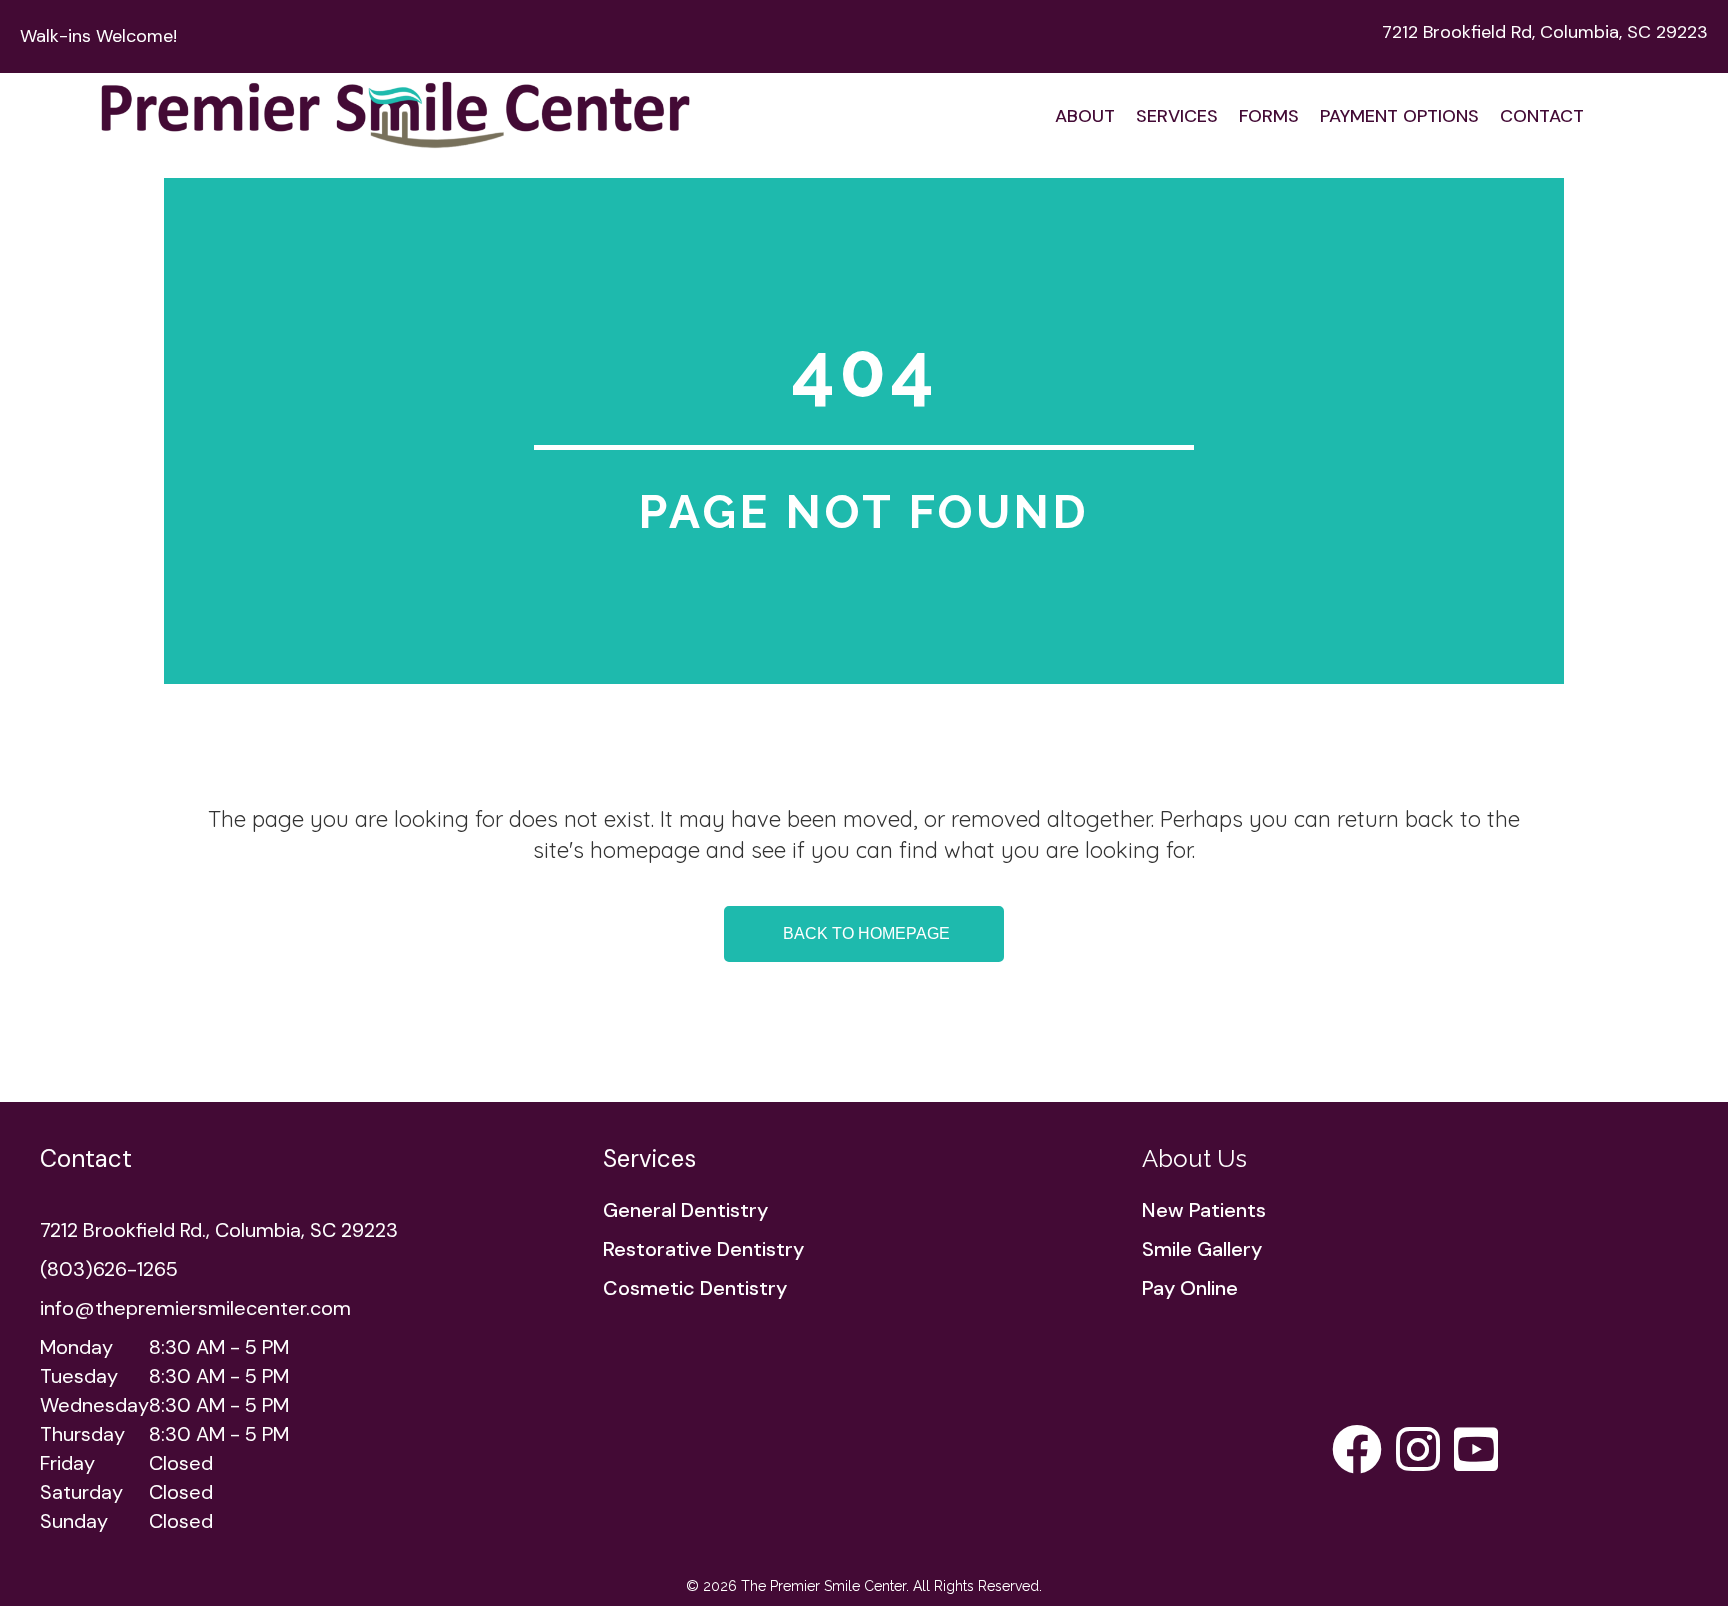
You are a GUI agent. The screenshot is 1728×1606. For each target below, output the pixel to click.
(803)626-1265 (109, 1269)
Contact (1542, 116)
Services (1177, 116)
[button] (864, 934)
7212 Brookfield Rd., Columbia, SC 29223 (219, 1230)
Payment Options (1399, 116)
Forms (1269, 116)
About (1085, 116)
